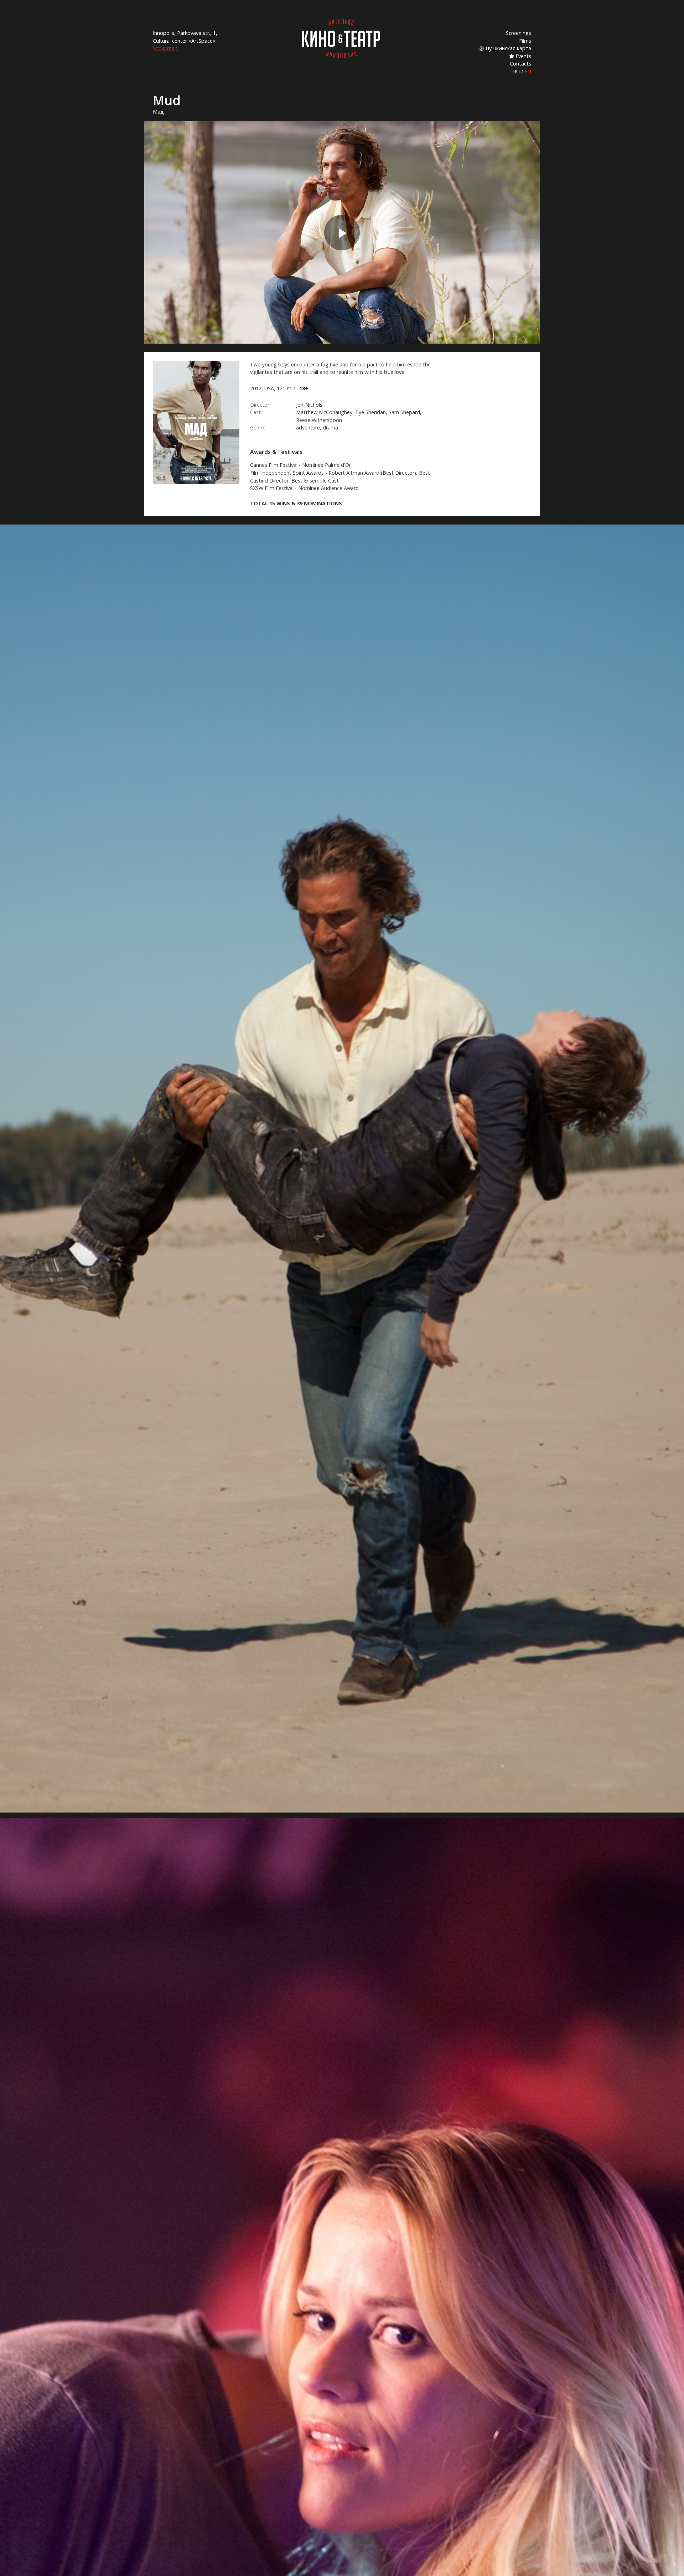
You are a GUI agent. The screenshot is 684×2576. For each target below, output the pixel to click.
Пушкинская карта (508, 48)
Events (523, 56)
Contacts (520, 64)
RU (516, 71)
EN (528, 71)
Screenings (519, 33)
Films (525, 41)
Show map (165, 48)
